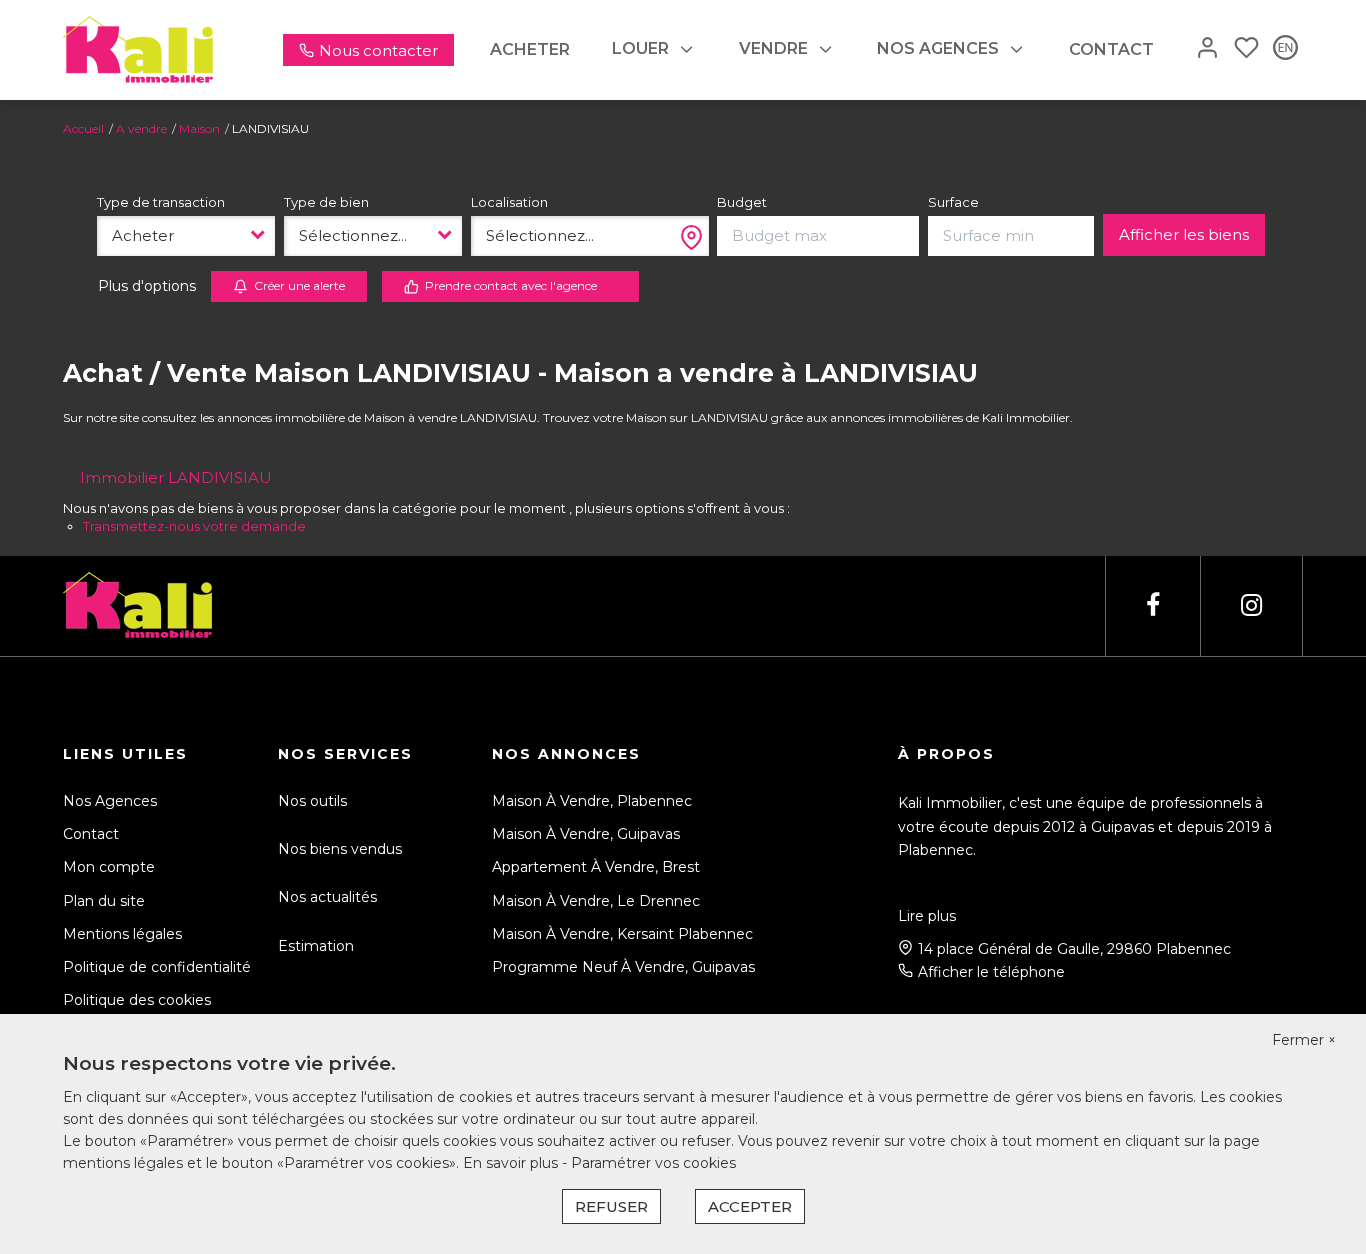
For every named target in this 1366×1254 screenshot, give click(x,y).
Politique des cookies (137, 1000)
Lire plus (927, 916)
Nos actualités (327, 897)
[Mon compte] (1207, 49)
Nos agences (938, 48)
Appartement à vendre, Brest (596, 867)
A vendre (141, 128)
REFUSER (611, 1206)
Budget (742, 202)
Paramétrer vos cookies (653, 1163)
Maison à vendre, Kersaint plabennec (622, 934)
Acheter (530, 49)
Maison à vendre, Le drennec (596, 901)
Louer (640, 48)
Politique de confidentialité (157, 967)
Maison (199, 128)
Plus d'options (147, 286)
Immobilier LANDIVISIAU (176, 477)
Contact (1111, 49)
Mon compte (109, 867)
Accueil (83, 128)
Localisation (509, 202)
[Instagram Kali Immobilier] (1251, 605)
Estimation (316, 946)
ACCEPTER (750, 1206)
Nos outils (312, 801)
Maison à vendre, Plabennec (592, 801)
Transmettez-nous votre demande (194, 526)
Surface (953, 202)
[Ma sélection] (1246, 49)
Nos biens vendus (340, 849)
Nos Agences (110, 801)
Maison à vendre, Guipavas (586, 834)
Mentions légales (122, 934)
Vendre (773, 48)
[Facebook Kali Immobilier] (1153, 605)
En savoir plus (512, 1163)
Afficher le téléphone (991, 972)
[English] (1285, 49)
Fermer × (1304, 1040)
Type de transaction (161, 202)
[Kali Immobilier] (138, 49)
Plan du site (104, 901)
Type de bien (326, 202)
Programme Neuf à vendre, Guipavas (623, 967)
